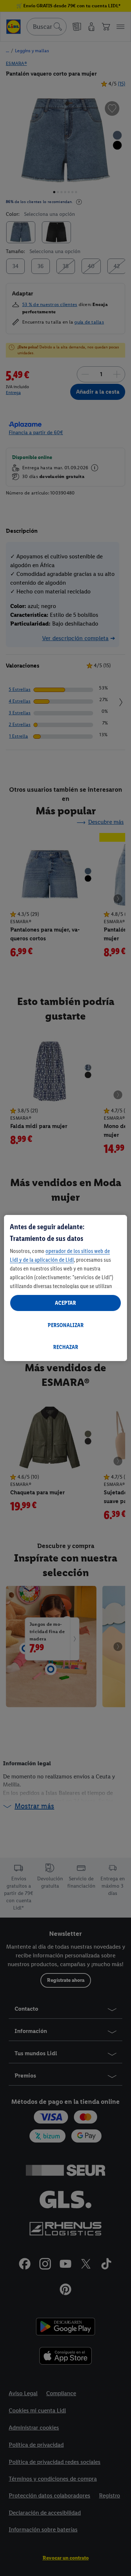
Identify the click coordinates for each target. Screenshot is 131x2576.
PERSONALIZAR (66, 1325)
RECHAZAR (66, 1347)
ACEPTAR (65, 1303)
